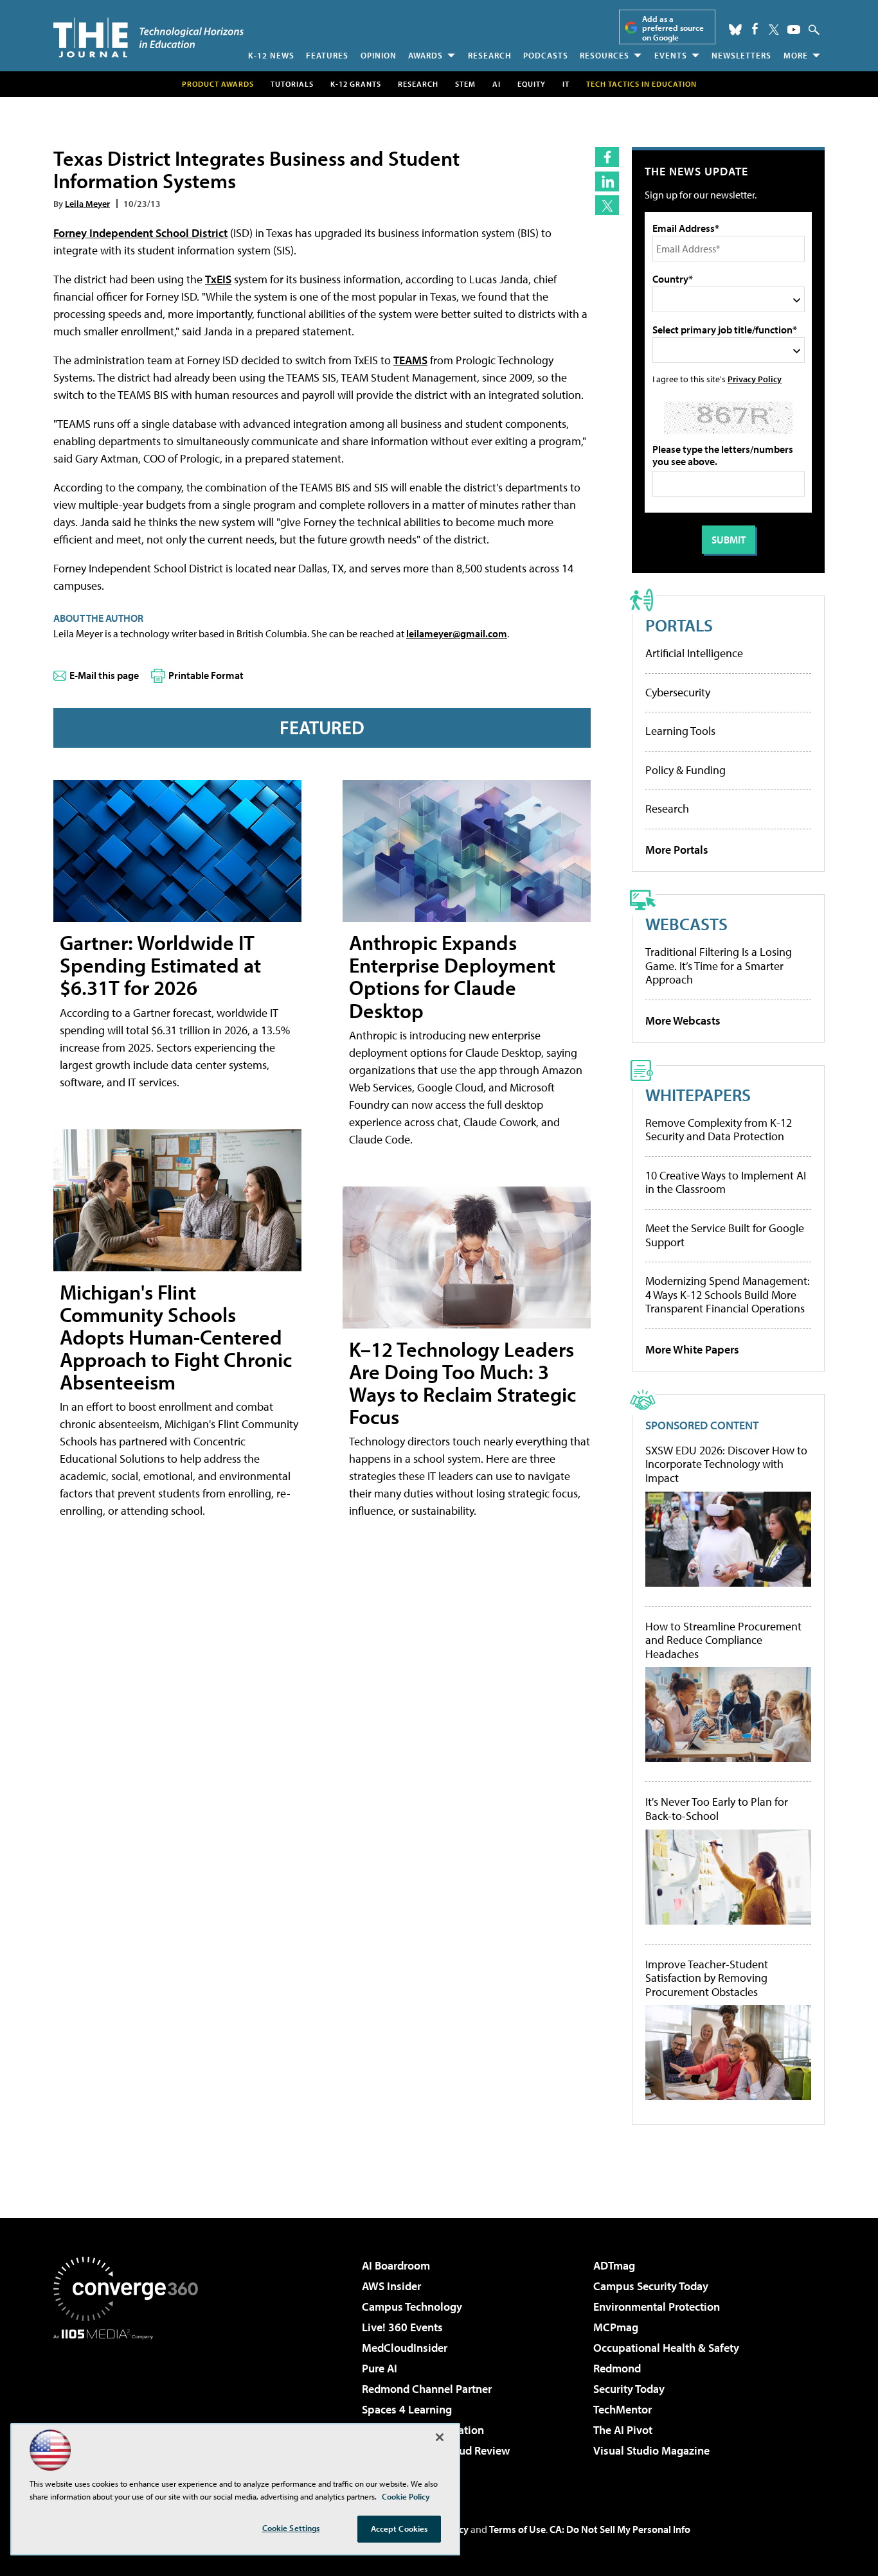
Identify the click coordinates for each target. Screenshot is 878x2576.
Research (490, 55)
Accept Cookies (399, 2528)
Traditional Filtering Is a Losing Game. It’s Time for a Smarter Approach (719, 966)
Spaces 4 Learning (407, 2409)
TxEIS (218, 279)
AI (497, 84)
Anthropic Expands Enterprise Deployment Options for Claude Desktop (452, 976)
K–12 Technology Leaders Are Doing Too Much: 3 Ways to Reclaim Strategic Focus (462, 1383)
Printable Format (206, 675)
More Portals (677, 850)
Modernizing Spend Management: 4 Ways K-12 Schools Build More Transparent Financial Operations (728, 1294)
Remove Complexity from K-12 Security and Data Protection (719, 1130)
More (796, 55)
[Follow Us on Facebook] (755, 29)
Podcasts (546, 55)
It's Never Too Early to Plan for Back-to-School (717, 1809)
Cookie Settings (291, 2528)
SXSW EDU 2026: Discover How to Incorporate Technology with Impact (726, 1464)
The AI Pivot (623, 2430)
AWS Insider (391, 2286)
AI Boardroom (396, 2265)
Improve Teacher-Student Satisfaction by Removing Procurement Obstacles (707, 1978)
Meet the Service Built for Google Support (725, 1235)
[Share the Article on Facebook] (607, 157)
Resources (605, 55)
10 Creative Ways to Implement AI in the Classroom (726, 1182)
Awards (426, 55)
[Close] (440, 2437)
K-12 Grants (356, 84)
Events (671, 55)
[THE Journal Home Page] (148, 38)
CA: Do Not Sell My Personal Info (620, 2529)
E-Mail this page (104, 675)
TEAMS (410, 360)
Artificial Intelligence (694, 653)
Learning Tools (680, 731)
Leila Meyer (87, 203)
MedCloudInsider (405, 2348)
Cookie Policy (406, 2496)
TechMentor (623, 2409)
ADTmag (614, 2265)
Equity (532, 84)
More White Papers (692, 1349)
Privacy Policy (755, 379)
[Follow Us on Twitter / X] (774, 30)
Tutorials (292, 84)
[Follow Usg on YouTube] (794, 30)
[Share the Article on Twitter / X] (607, 205)
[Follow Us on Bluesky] (735, 30)
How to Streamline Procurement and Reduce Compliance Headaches (723, 1640)
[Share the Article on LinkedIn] (607, 181)
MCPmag (616, 2327)
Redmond (617, 2368)
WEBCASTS (686, 923)
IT (566, 84)
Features (327, 55)
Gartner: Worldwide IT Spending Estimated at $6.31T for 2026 (160, 965)
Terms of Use (517, 2529)
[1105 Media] (130, 2405)
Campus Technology (412, 2307)
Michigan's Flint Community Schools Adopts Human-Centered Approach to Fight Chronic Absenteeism (176, 1337)
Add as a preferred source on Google (673, 28)
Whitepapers (698, 1094)
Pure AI (380, 2368)
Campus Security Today (651, 2286)
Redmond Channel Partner (427, 2389)
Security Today (629, 2389)
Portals (679, 625)
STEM (465, 84)
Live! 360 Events (402, 2327)
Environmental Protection (657, 2307)
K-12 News (271, 55)
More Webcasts (683, 1020)
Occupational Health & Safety (666, 2348)
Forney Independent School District (140, 233)
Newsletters (741, 55)
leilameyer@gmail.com (457, 633)
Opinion (379, 55)
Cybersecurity (678, 692)
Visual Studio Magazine (651, 2450)
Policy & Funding (685, 770)
